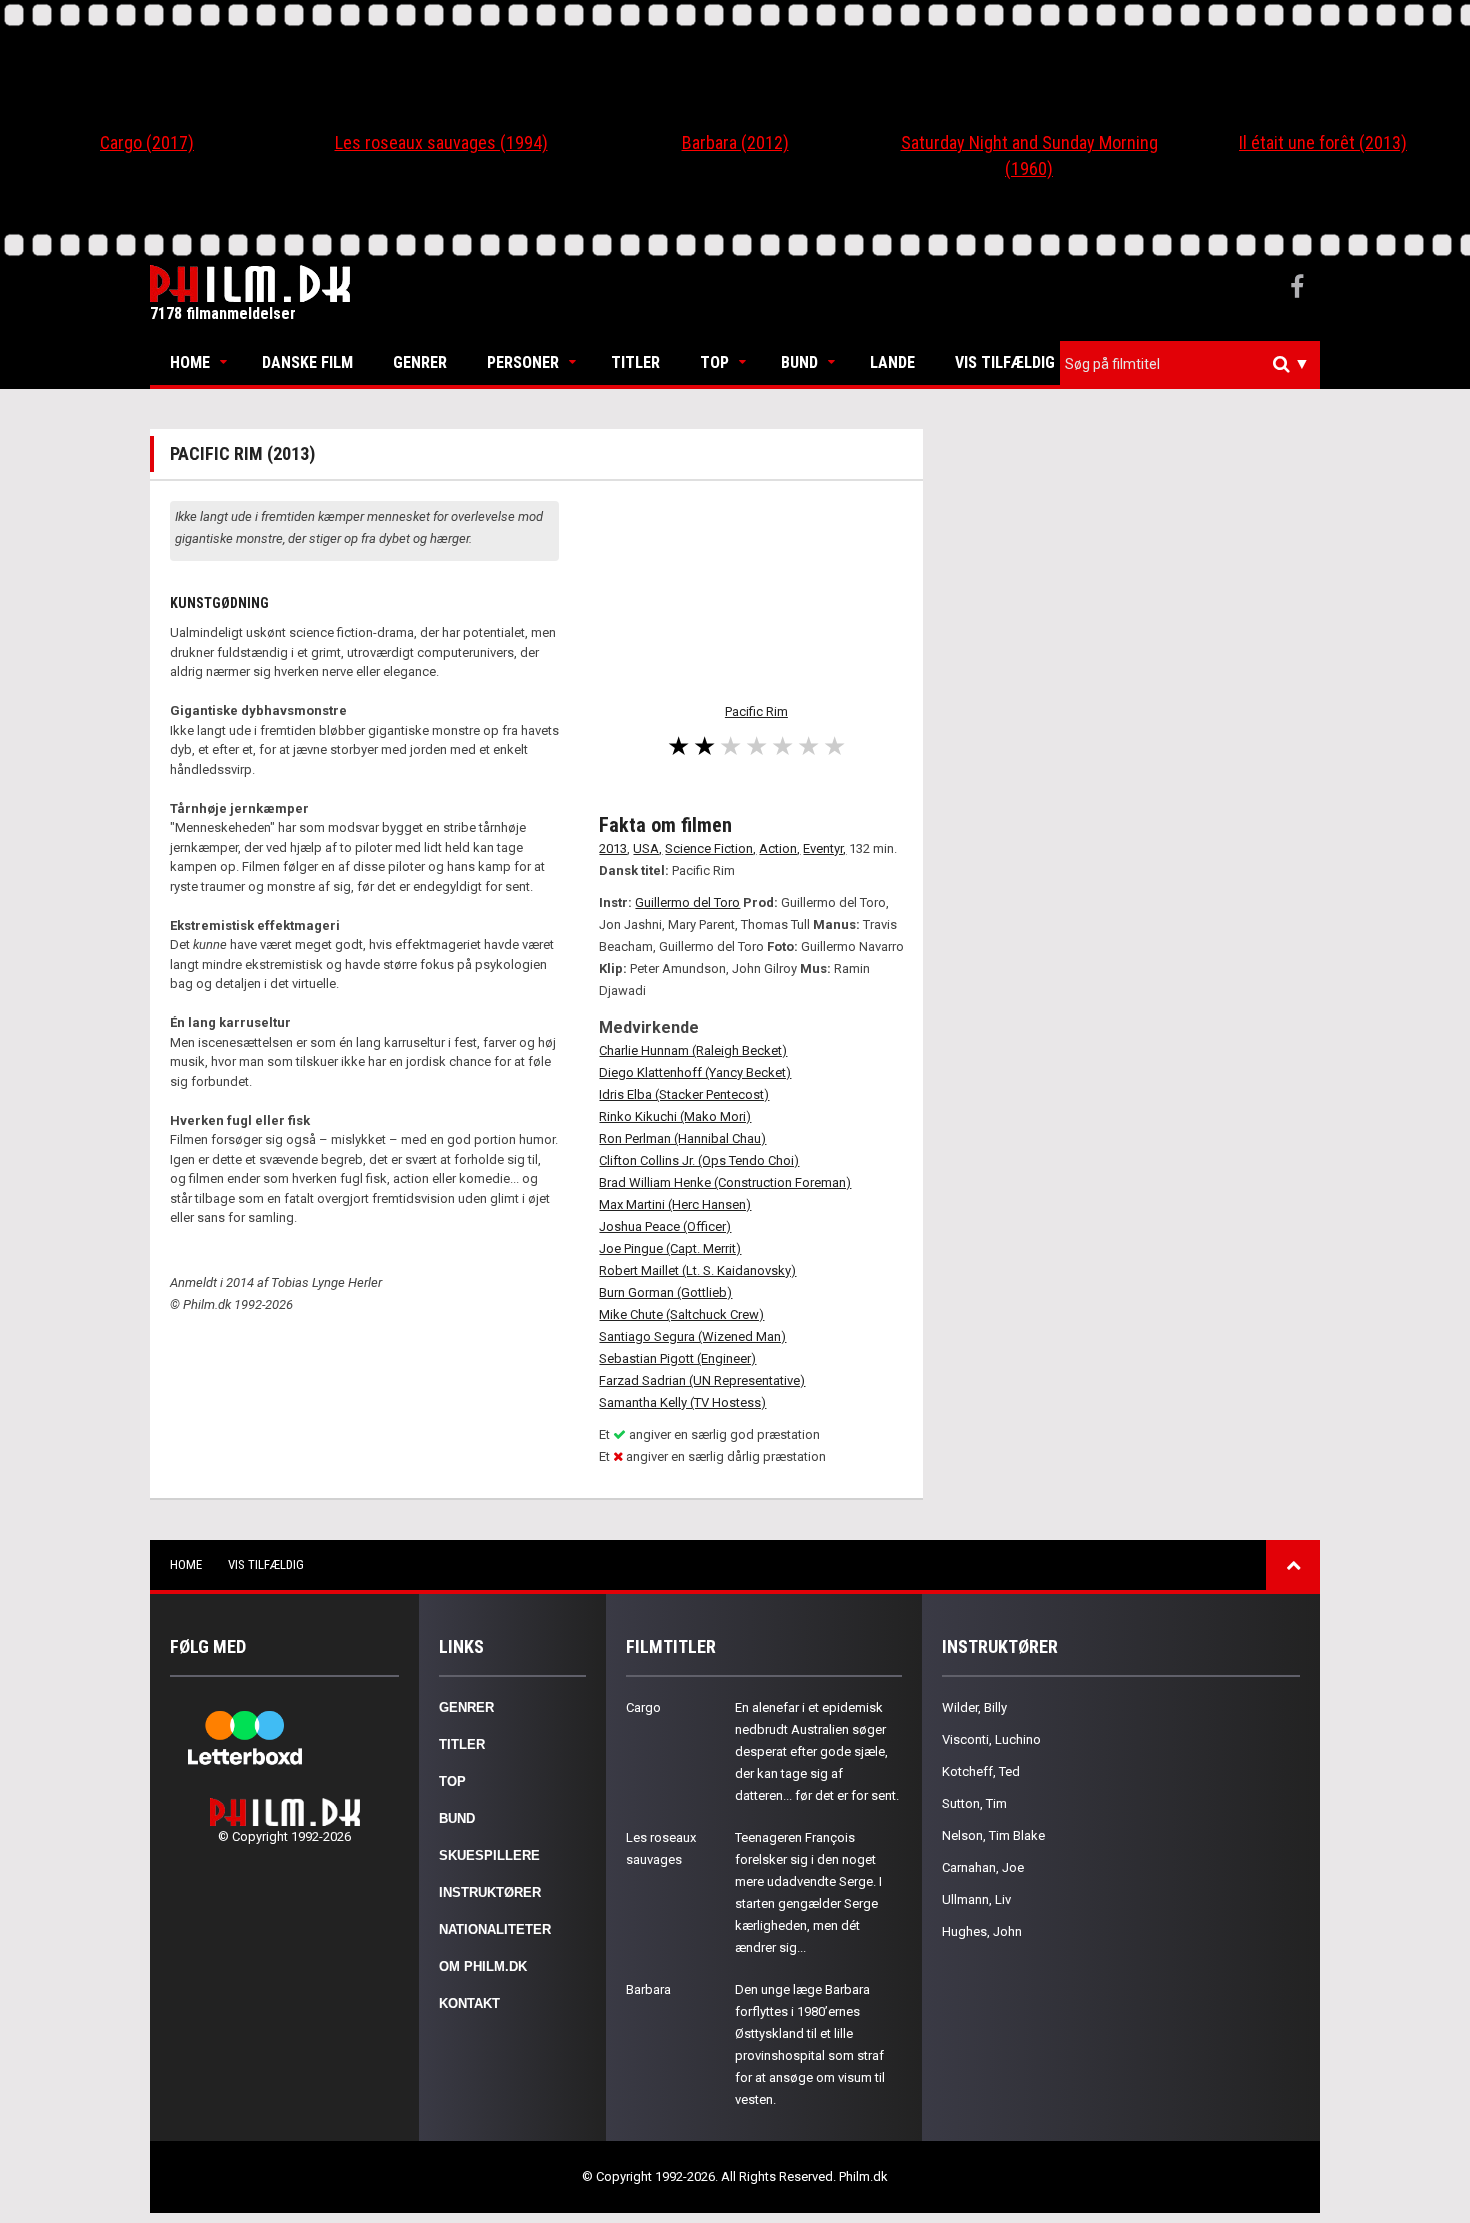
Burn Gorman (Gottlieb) (665, 1292)
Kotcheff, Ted (981, 1771)
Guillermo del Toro (687, 902)
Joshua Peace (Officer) (665, 1226)
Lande (892, 362)
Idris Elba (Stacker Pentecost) (684, 1094)
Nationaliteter (495, 1929)
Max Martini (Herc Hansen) (675, 1204)
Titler (635, 362)
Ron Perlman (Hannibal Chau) (682, 1138)
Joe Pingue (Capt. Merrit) (670, 1248)
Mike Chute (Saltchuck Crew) (681, 1314)
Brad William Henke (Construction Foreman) (725, 1182)
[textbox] (1195, 364)
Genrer (420, 362)
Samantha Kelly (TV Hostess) (682, 1402)
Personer (523, 362)
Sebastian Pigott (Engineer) (677, 1358)
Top (714, 362)
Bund (799, 362)
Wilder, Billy (974, 1707)
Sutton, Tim (974, 1803)
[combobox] (1190, 364)
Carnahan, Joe (983, 1867)
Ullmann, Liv (976, 1899)
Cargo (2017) (147, 142)
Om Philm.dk (483, 1966)
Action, (779, 848)
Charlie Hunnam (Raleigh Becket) (693, 1050)
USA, (647, 848)
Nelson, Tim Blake (993, 1835)
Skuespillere (489, 1855)
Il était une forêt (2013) (1323, 142)
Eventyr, (824, 848)
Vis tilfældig (1005, 362)
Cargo (643, 1707)
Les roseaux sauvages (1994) (441, 142)
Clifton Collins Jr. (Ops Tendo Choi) (699, 1160)
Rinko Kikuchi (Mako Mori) (675, 1116)
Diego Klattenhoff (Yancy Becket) (695, 1072)
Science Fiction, (710, 848)
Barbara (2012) (735, 142)
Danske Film (307, 362)
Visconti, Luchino (991, 1739)
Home (190, 362)
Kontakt (469, 2003)
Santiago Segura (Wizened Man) (692, 1336)
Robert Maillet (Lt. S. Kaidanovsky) (697, 1270)
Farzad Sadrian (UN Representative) (702, 1380)
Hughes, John (982, 1931)
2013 (613, 848)
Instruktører (490, 1892)
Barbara (648, 1989)
